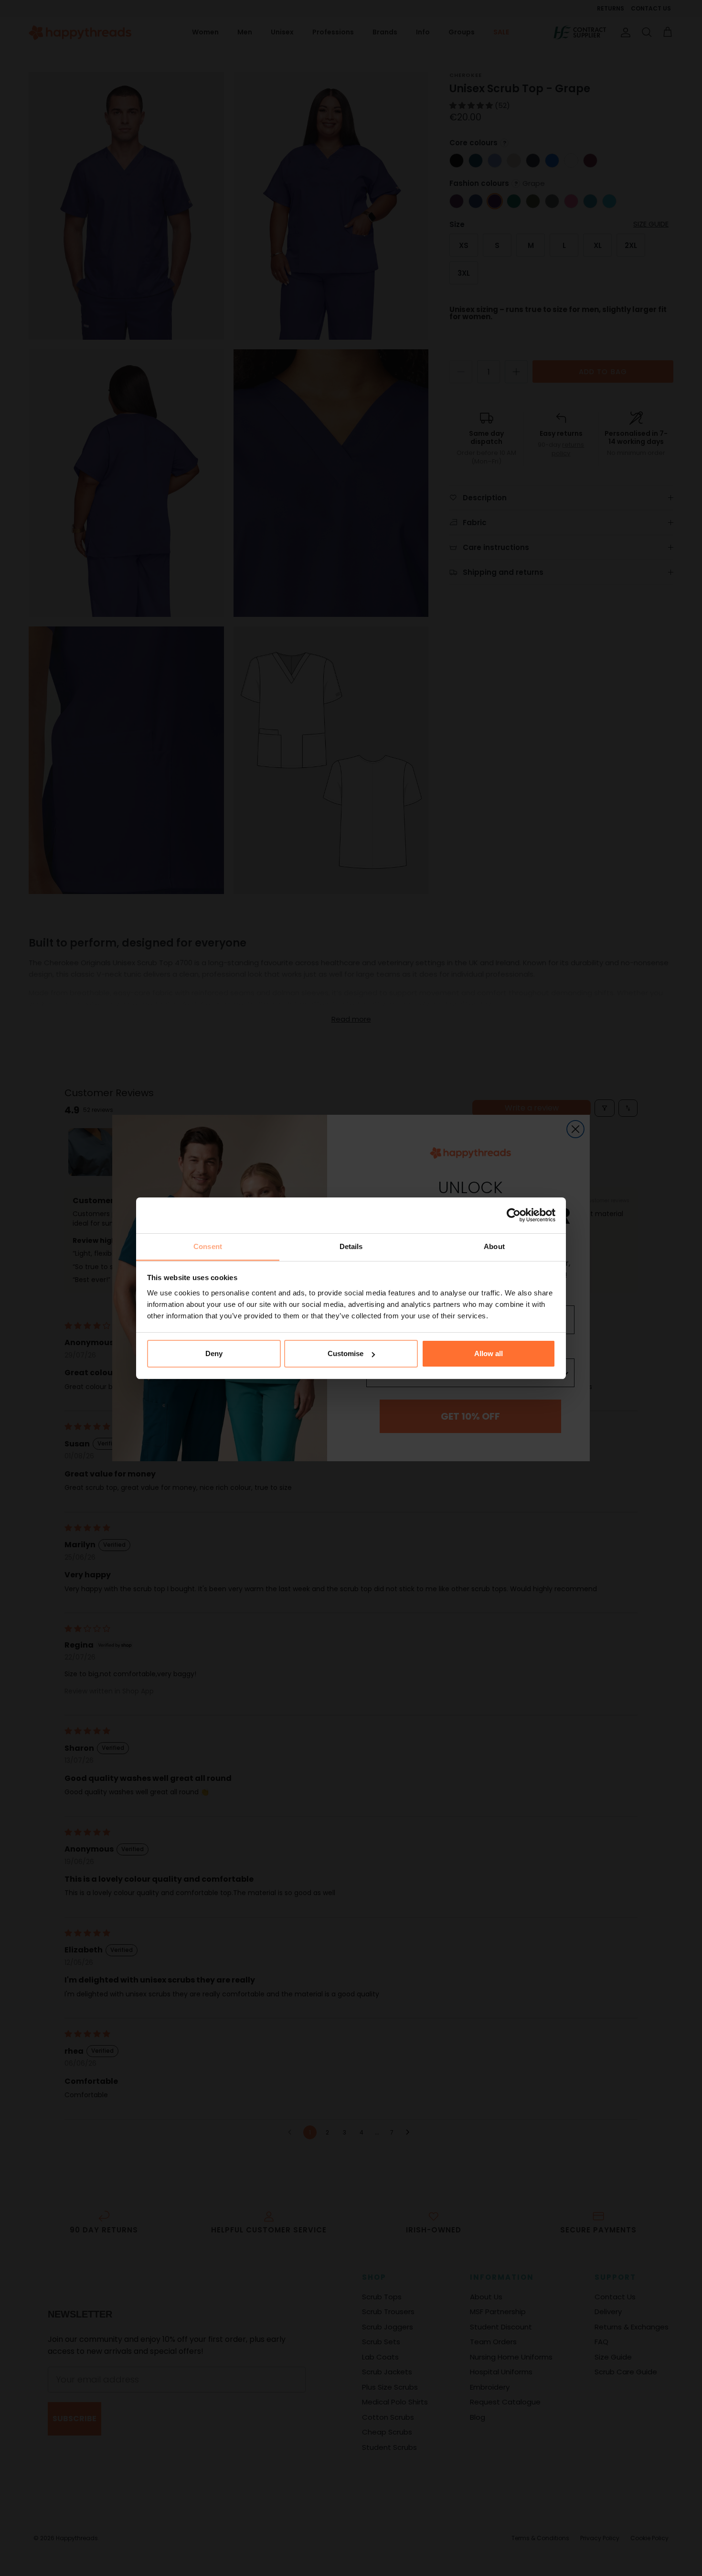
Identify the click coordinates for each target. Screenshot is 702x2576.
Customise (346, 1353)
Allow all (489, 1353)
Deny (214, 1353)
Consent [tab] (208, 1246)
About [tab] (494, 1246)
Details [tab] (351, 1246)
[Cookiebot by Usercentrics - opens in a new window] (514, 1215)
